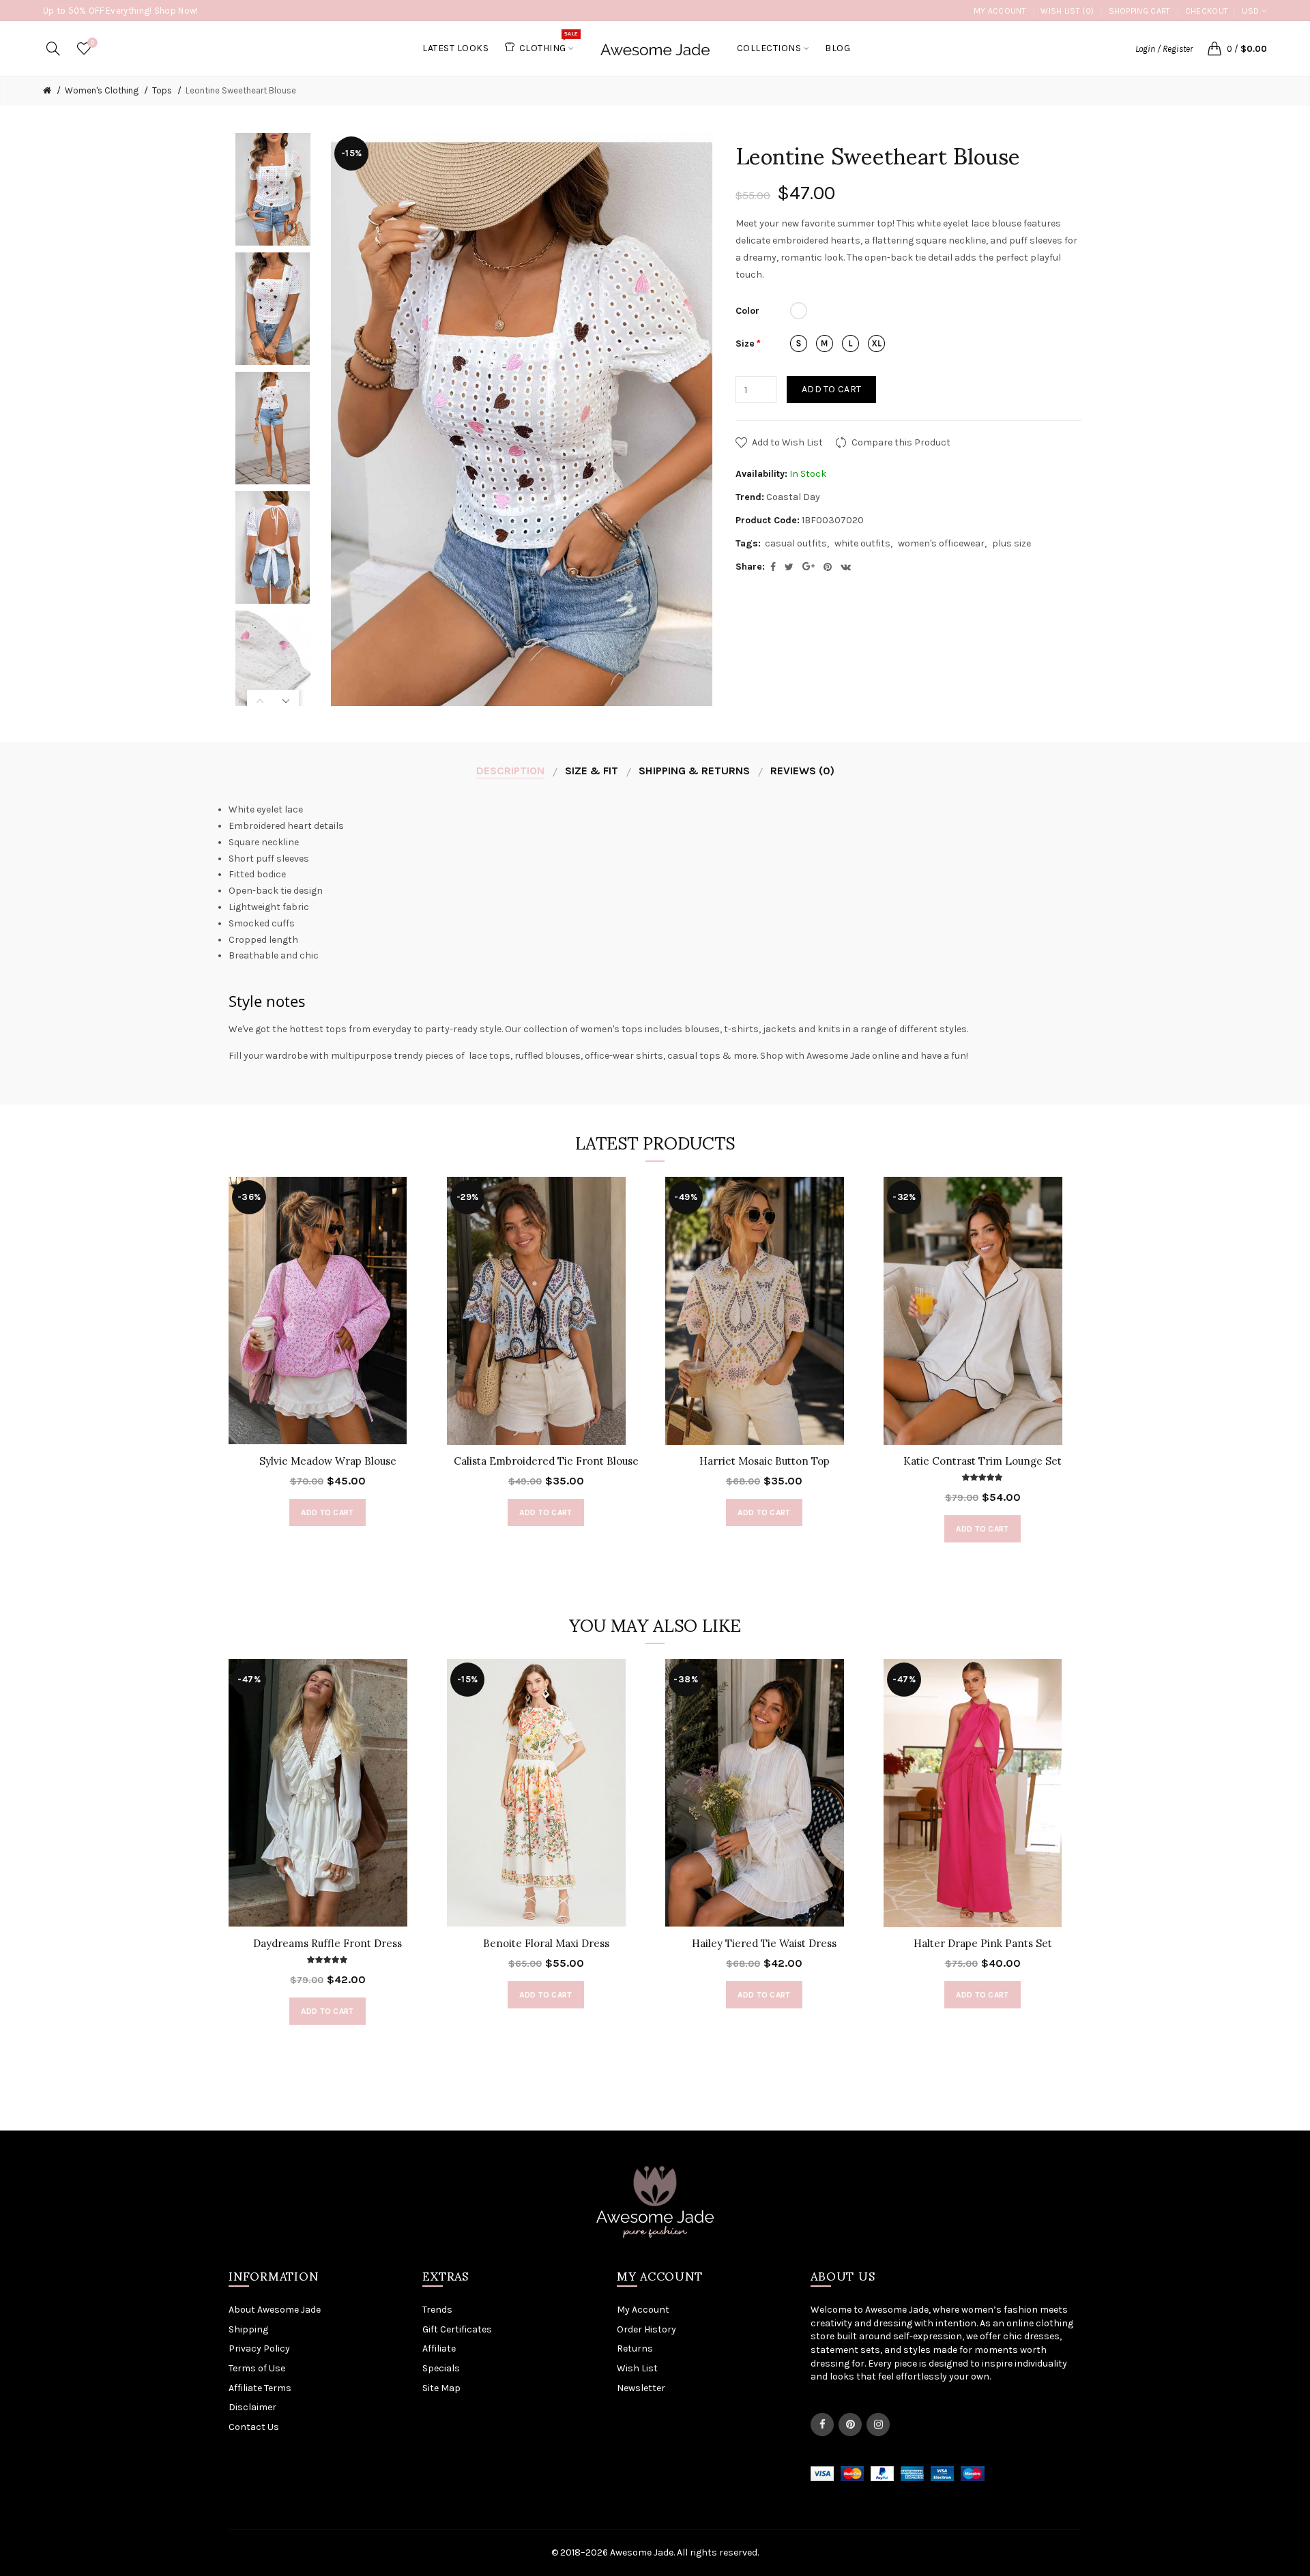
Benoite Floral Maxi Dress (546, 1943)
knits (829, 1029)
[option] (273, 189)
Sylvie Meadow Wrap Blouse (328, 1461)
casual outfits (796, 543)
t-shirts (741, 1029)
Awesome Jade (838, 1056)
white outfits (862, 543)
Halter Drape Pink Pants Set (983, 1943)
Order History (646, 2329)
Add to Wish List (787, 442)
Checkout (1207, 11)
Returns (635, 2348)
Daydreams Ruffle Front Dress (327, 1943)
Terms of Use (257, 2368)
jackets (780, 1029)
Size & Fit (592, 771)
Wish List (637, 2368)
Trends (437, 2310)
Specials (441, 2368)
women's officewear (941, 543)
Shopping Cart (1140, 11)
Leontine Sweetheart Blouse (241, 90)
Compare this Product (901, 442)
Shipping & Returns (694, 771)
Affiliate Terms (260, 2388)
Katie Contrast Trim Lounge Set (982, 1461)
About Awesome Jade (275, 2310)
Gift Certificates (457, 2329)
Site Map (441, 2388)
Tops (162, 90)
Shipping (248, 2329)
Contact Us (254, 2427)
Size (745, 343)
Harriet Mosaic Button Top (765, 1461)
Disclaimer (252, 2407)
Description (510, 771)
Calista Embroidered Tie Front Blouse (546, 1461)
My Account (1000, 11)
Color (747, 311)
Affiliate (439, 2348)
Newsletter (641, 2388)
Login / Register (1164, 49)
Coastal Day (793, 497)
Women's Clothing (102, 90)
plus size (1011, 543)
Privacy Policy (259, 2348)
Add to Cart (831, 389)
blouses (702, 1029)
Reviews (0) (802, 771)
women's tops (612, 1029)
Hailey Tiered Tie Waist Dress (764, 1943)
